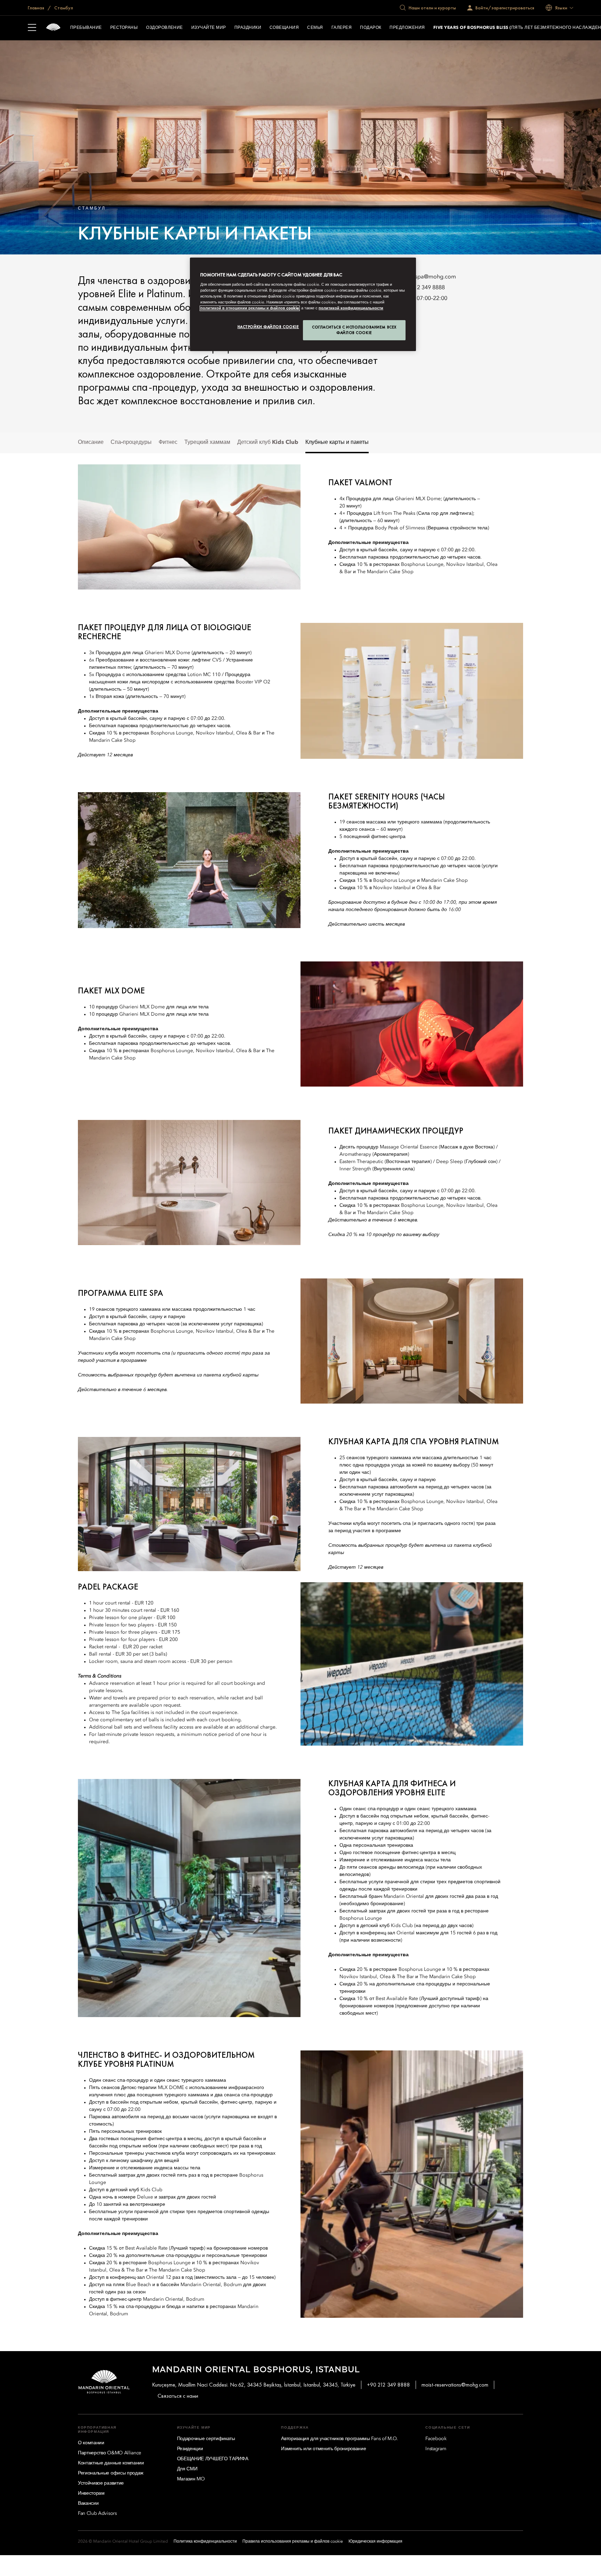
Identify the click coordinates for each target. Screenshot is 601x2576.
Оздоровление (165, 28)
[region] (303, 304)
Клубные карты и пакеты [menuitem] (337, 442)
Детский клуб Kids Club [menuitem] (268, 442)
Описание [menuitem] (91, 442)
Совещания (284, 28)
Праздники (248, 28)
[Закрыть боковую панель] (32, 28)
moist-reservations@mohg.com (455, 2385)
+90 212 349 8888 (422, 288)
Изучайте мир (209, 28)
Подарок (371, 28)
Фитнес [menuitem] (168, 442)
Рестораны (124, 28)
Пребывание (86, 28)
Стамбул (63, 8)
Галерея (342, 28)
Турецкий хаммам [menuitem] (207, 442)
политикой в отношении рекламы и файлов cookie (250, 308)
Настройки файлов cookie (268, 327)
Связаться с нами (178, 2396)
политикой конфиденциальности (351, 308)
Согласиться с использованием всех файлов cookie (354, 330)
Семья (315, 28)
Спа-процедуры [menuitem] (131, 442)
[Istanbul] (53, 28)
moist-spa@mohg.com (428, 277)
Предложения (407, 28)
